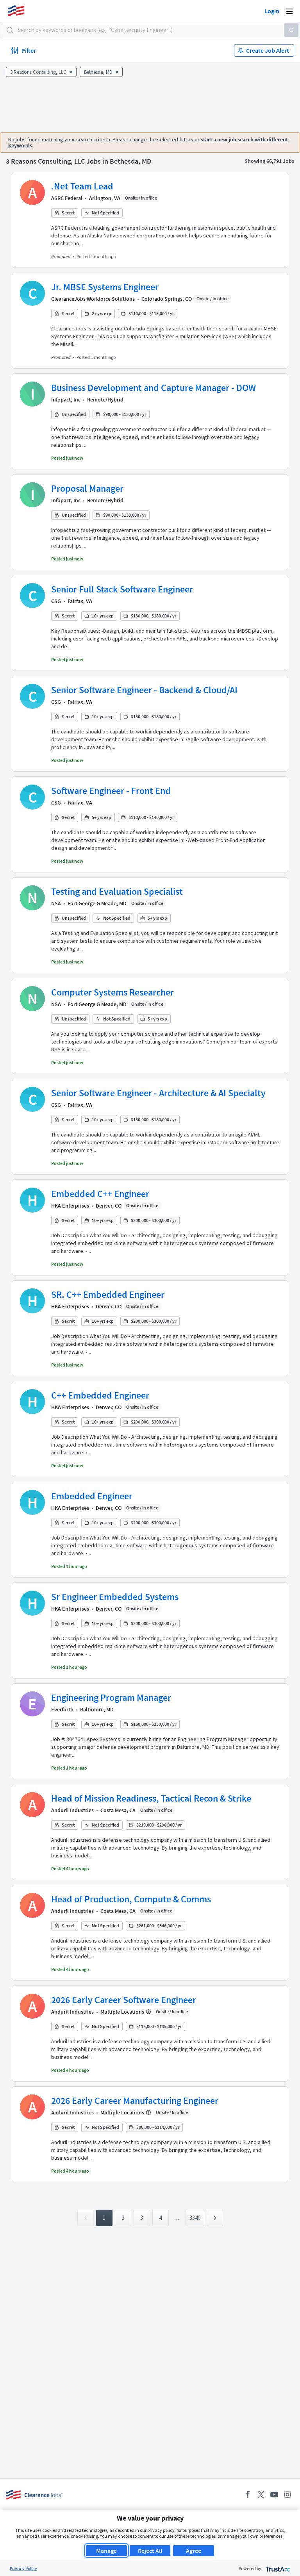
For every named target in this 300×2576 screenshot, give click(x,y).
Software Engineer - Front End (111, 791)
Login (272, 11)
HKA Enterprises (70, 1206)
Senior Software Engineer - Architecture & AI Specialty (158, 1093)
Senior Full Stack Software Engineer (122, 589)
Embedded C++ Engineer (100, 1194)
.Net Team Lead (82, 186)
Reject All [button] (150, 2551)
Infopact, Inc (66, 400)
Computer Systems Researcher (112, 992)
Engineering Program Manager (111, 1697)
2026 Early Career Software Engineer (124, 2000)
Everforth (62, 1709)
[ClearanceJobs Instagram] (287, 2495)
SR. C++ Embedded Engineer (108, 1294)
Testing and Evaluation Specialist (117, 891)
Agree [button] (194, 2551)
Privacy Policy (23, 2568)
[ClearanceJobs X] (261, 2495)
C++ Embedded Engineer (100, 1395)
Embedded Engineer (92, 1496)
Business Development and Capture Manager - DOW (154, 388)
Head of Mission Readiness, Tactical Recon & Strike (151, 1798)
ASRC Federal (67, 198)
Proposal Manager (87, 488)
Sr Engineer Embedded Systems (115, 1597)
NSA (56, 903)
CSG (56, 601)
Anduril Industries (72, 1810)
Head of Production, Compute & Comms (131, 1899)
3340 (195, 2218)
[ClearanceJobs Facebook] (248, 2495)
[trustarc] (277, 2568)
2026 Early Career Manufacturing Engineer (135, 2101)
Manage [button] (106, 2551)
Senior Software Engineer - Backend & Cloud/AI (144, 690)
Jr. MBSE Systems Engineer (105, 287)
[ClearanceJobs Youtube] (274, 2495)
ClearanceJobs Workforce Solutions (93, 299)
